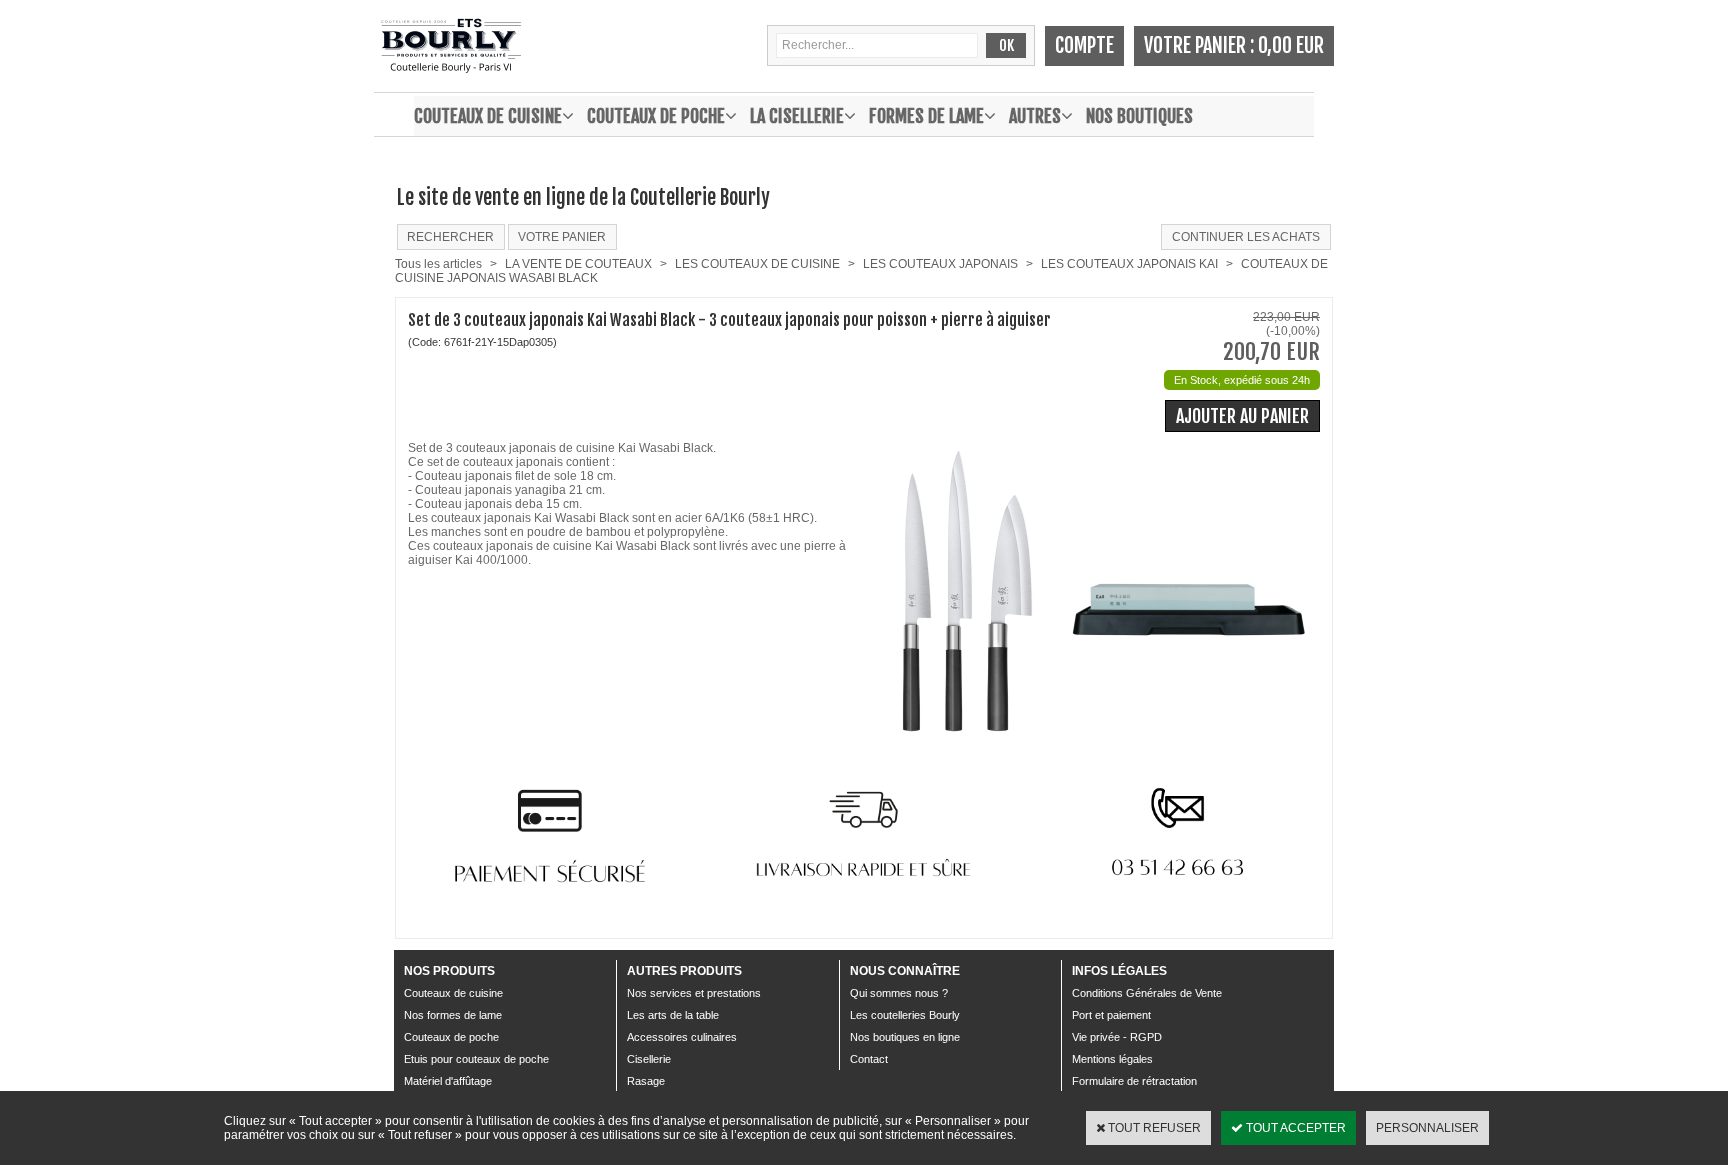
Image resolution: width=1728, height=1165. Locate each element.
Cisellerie (649, 1059)
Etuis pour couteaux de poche (476, 1059)
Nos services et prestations (694, 993)
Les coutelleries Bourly (905, 1015)
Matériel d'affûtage (448, 1081)
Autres (1035, 116)
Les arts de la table (673, 1015)
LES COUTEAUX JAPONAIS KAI (1129, 264)
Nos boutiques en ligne (905, 1037)
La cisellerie (797, 116)
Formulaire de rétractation (1134, 1081)
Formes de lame (926, 116)
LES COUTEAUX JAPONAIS (940, 264)
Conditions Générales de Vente (1147, 993)
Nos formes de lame (453, 1015)
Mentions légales (1112, 1059)
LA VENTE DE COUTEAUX (578, 264)
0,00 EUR (1291, 45)
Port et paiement (1111, 1015)
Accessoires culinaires (682, 1037)
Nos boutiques (1139, 116)
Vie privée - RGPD (1117, 1037)
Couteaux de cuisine (488, 116)
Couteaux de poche (656, 116)
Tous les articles (438, 264)
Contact (869, 1059)
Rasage (646, 1081)
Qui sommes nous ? (899, 993)
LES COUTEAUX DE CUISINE (757, 264)
